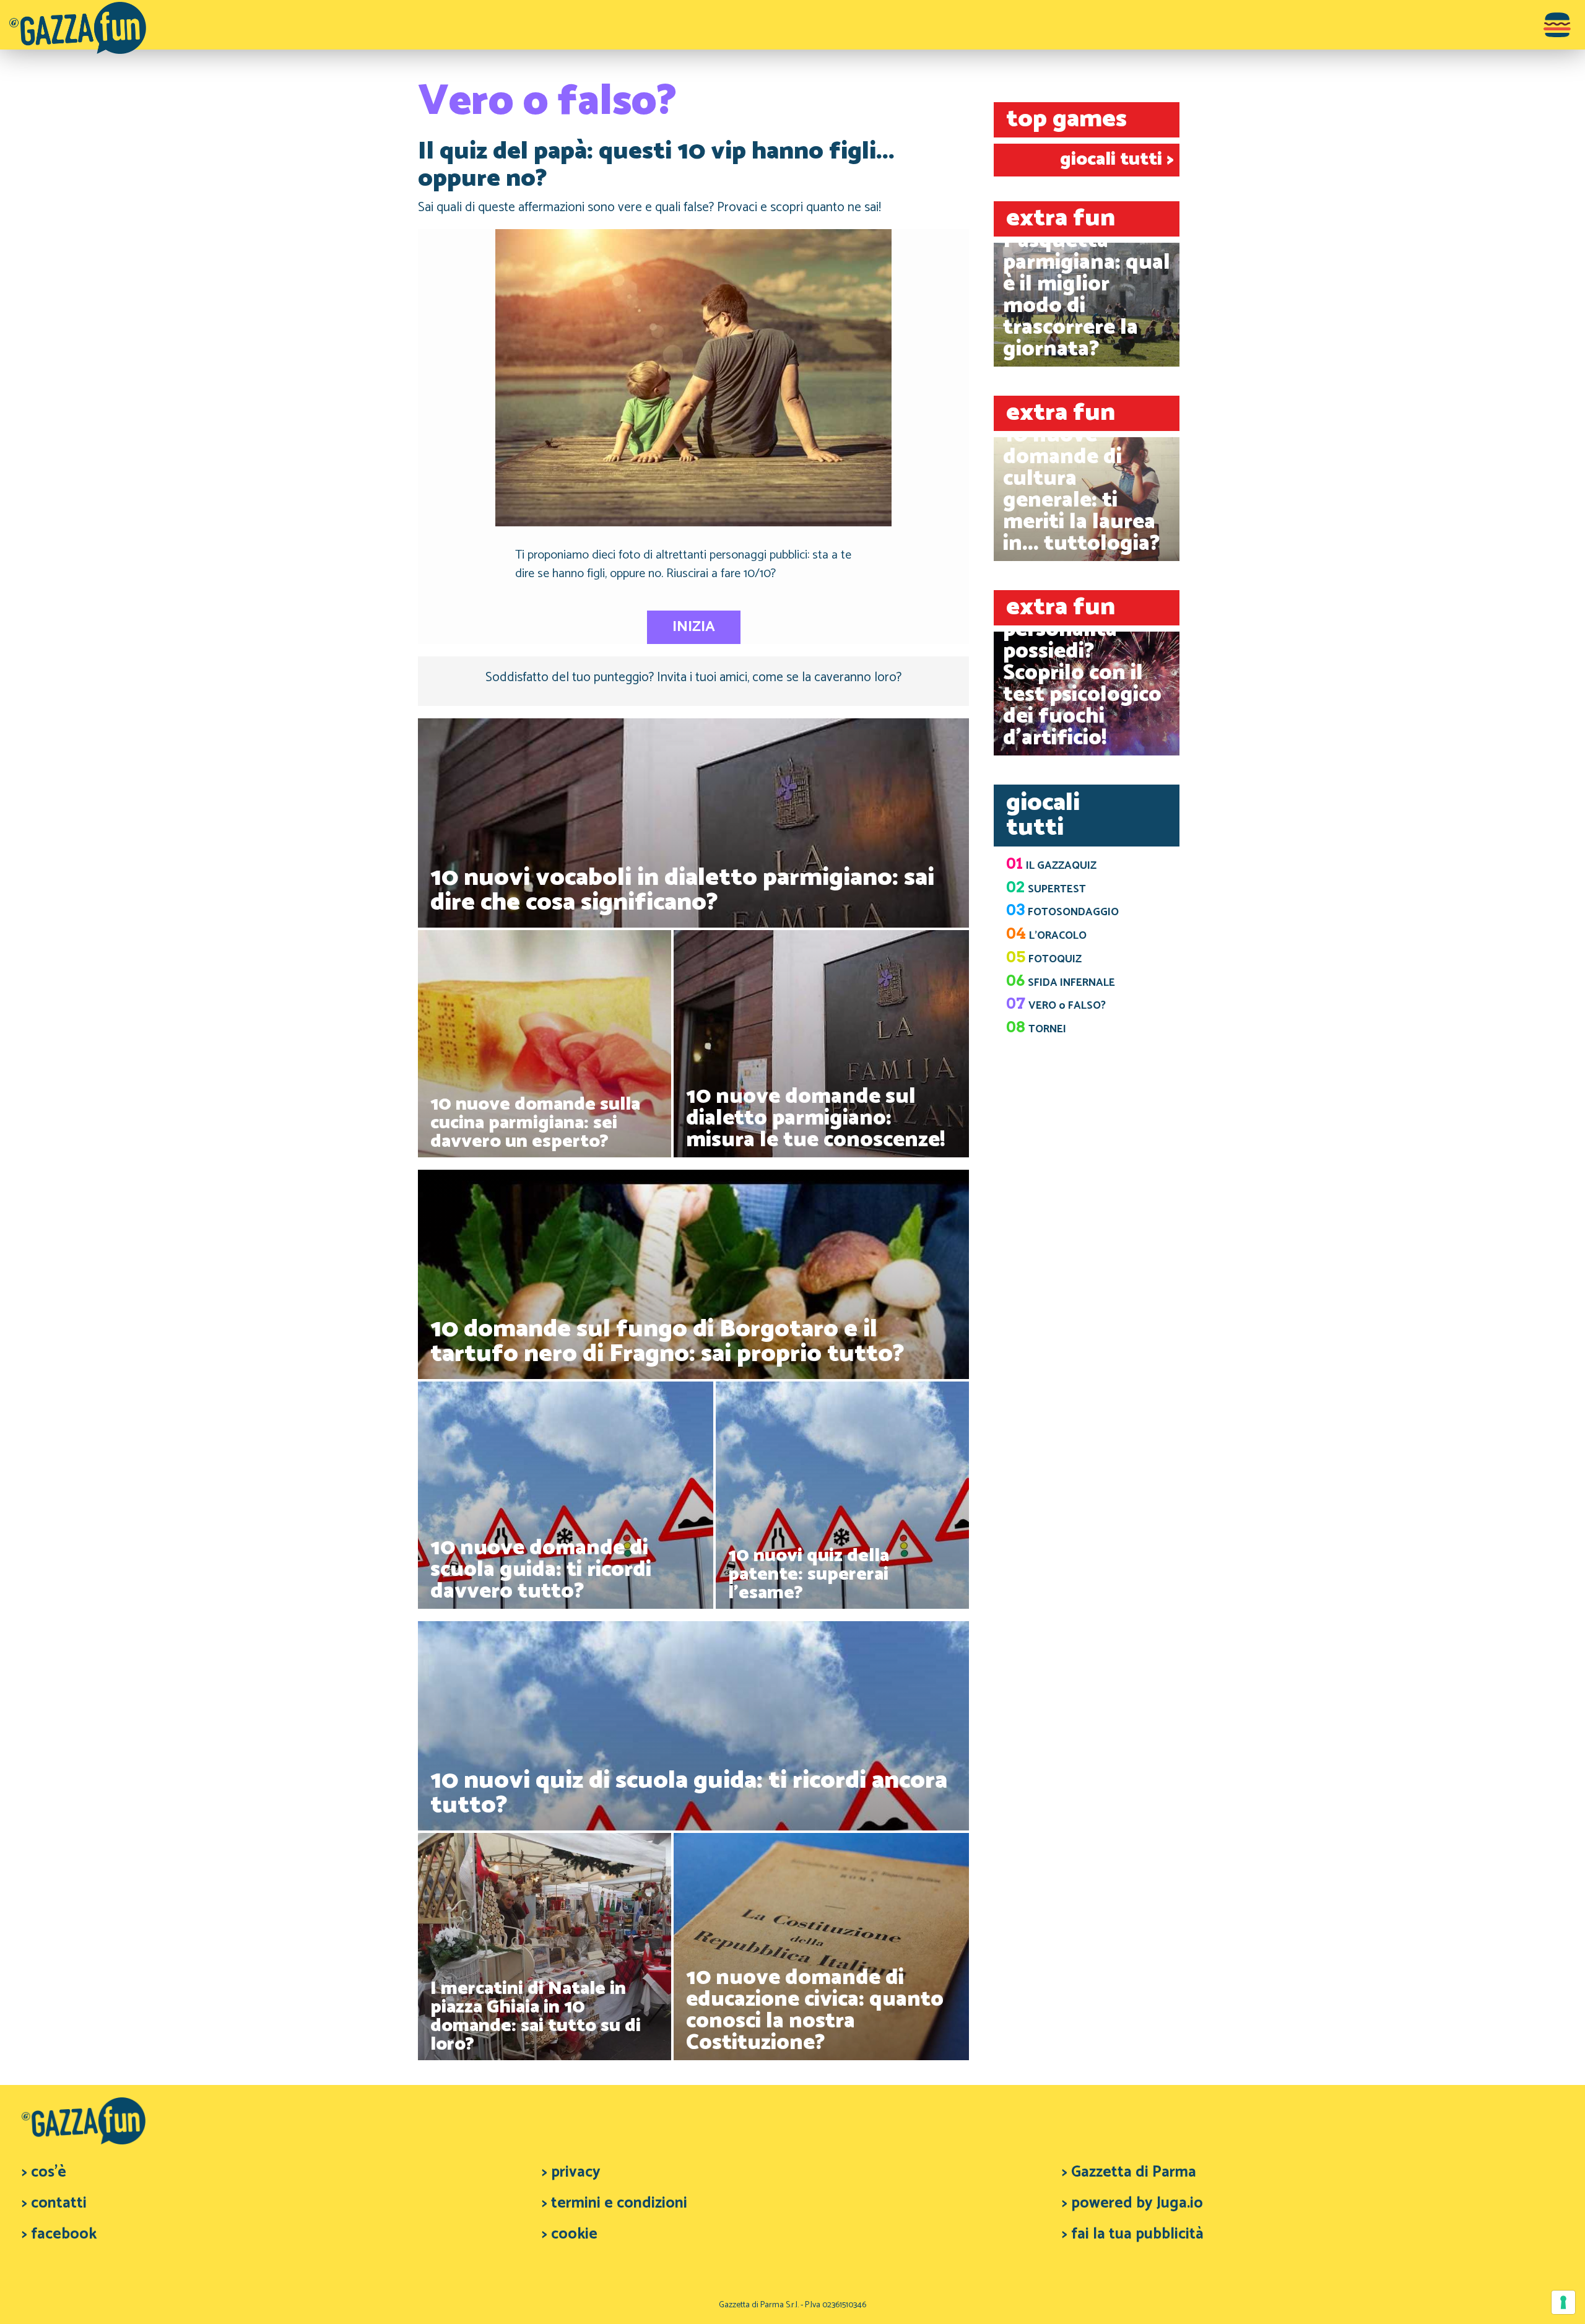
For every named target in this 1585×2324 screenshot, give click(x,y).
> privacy (571, 2172)
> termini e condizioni (614, 2203)
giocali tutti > (1117, 159)
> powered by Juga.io (1132, 2203)
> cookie (570, 2234)
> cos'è (44, 2172)
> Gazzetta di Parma (1129, 2172)
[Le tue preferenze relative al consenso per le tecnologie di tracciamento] (1563, 2302)
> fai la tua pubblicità (1133, 2234)
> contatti (54, 2203)
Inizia (694, 627)
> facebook (59, 2234)
